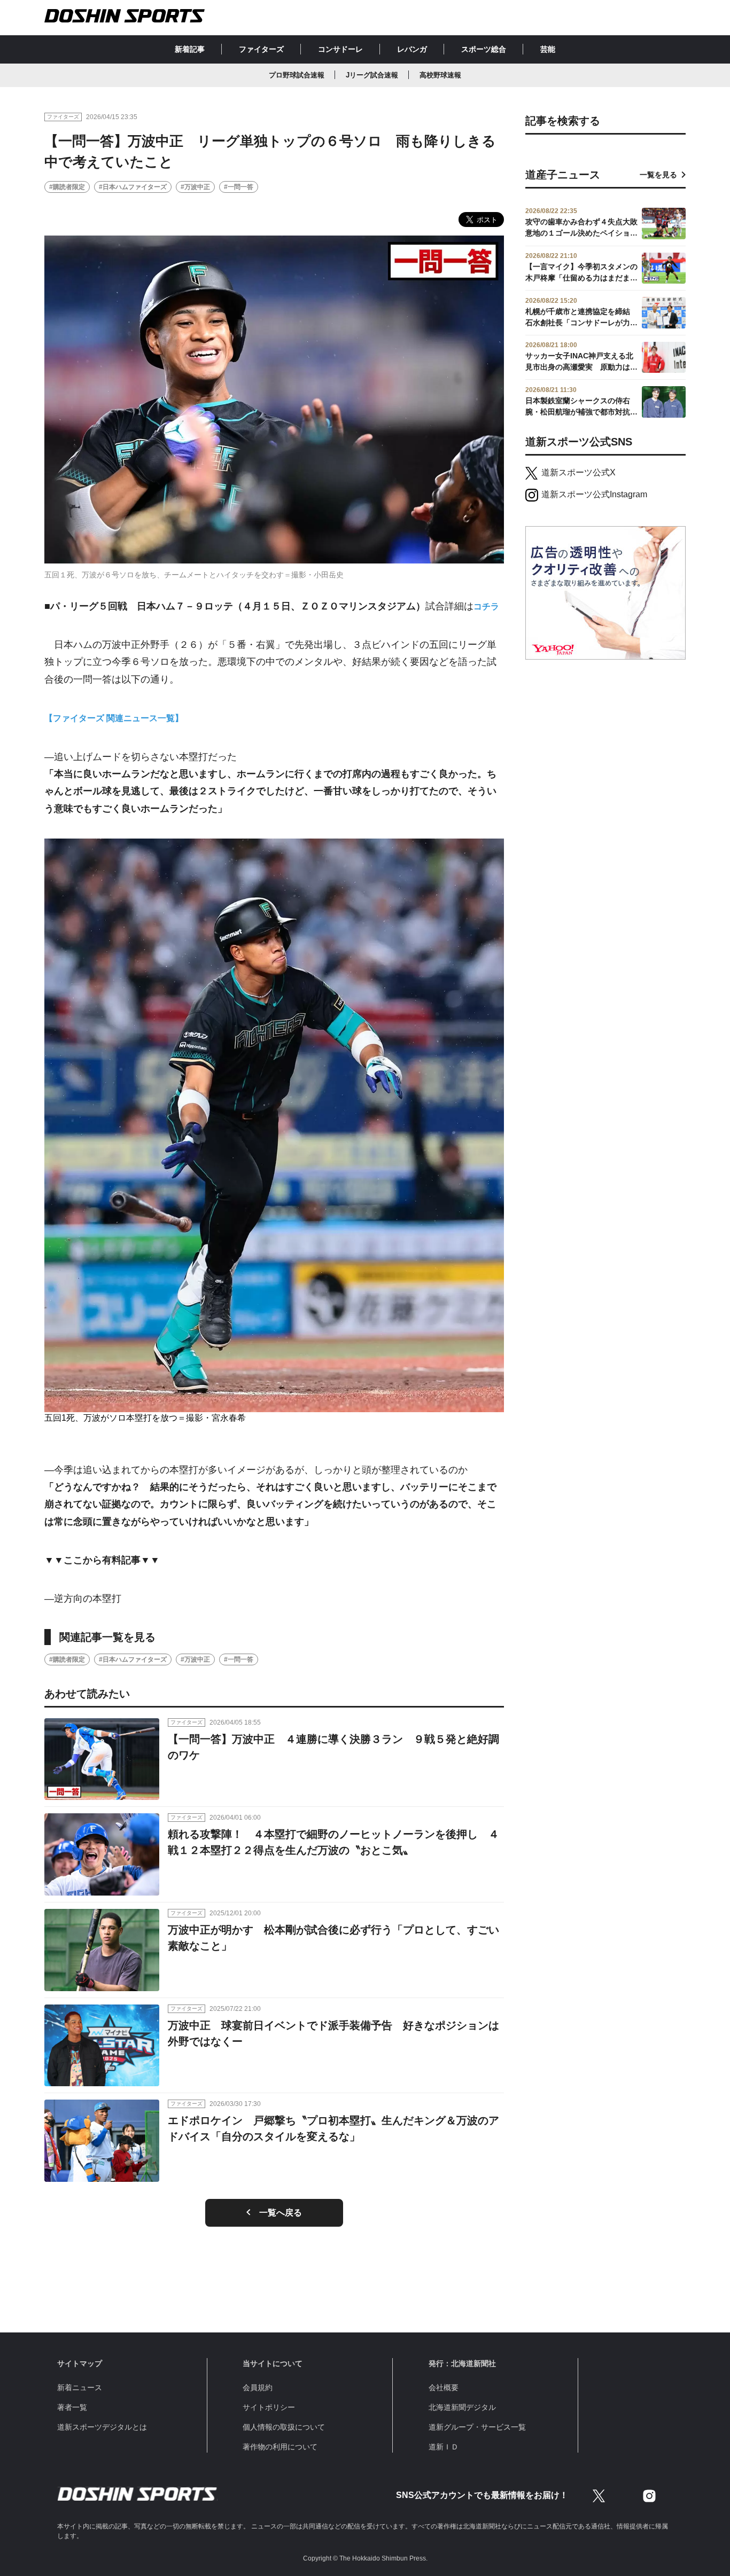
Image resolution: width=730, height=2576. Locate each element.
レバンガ (412, 49)
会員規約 (258, 2387)
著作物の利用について (280, 2447)
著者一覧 (72, 2407)
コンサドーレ (340, 49)
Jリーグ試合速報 (372, 75)
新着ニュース (80, 2387)
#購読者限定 (67, 187)
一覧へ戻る (281, 2213)
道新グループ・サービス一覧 (477, 2427)
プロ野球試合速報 (297, 75)
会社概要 (444, 2387)
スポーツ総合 (484, 49)
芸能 (548, 49)
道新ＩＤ (444, 2447)
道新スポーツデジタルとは (102, 2427)
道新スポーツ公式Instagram (594, 494)
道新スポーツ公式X (578, 472)
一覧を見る (658, 175)
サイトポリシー (269, 2407)
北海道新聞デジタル (462, 2407)
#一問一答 (239, 187)
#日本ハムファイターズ (133, 187)
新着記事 (190, 49)
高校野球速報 (440, 75)
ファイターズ (261, 49)
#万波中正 (195, 187)
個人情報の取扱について (284, 2427)
